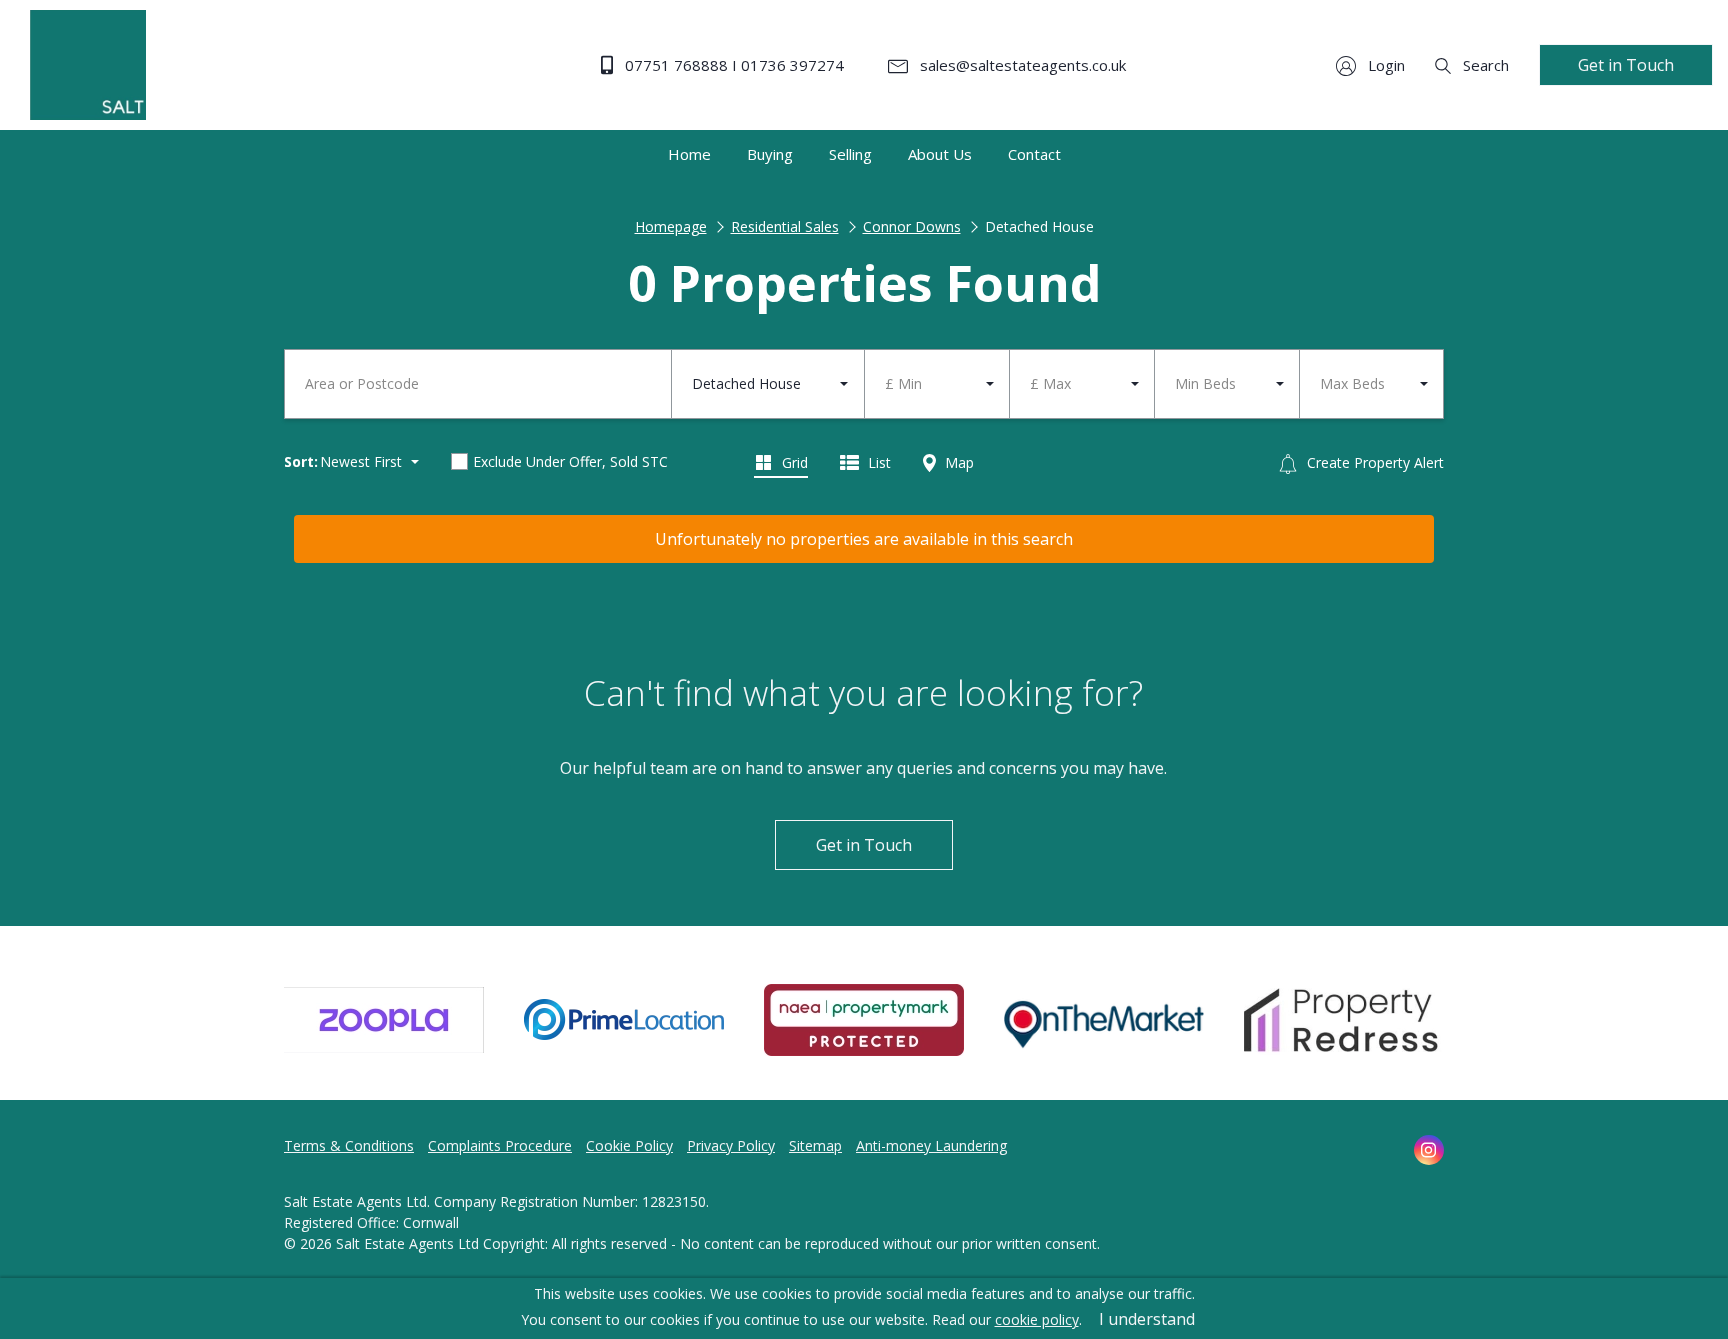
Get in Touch (1626, 65)
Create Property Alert (1373, 462)
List (877, 462)
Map (957, 462)
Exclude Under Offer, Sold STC (570, 461)
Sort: (301, 461)
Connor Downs (912, 226)
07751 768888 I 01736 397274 (732, 65)
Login (1384, 65)
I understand (1147, 1319)
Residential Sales (785, 226)
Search (1484, 65)
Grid (793, 462)
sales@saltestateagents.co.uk (1021, 65)
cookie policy (1037, 1319)
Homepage (671, 226)
